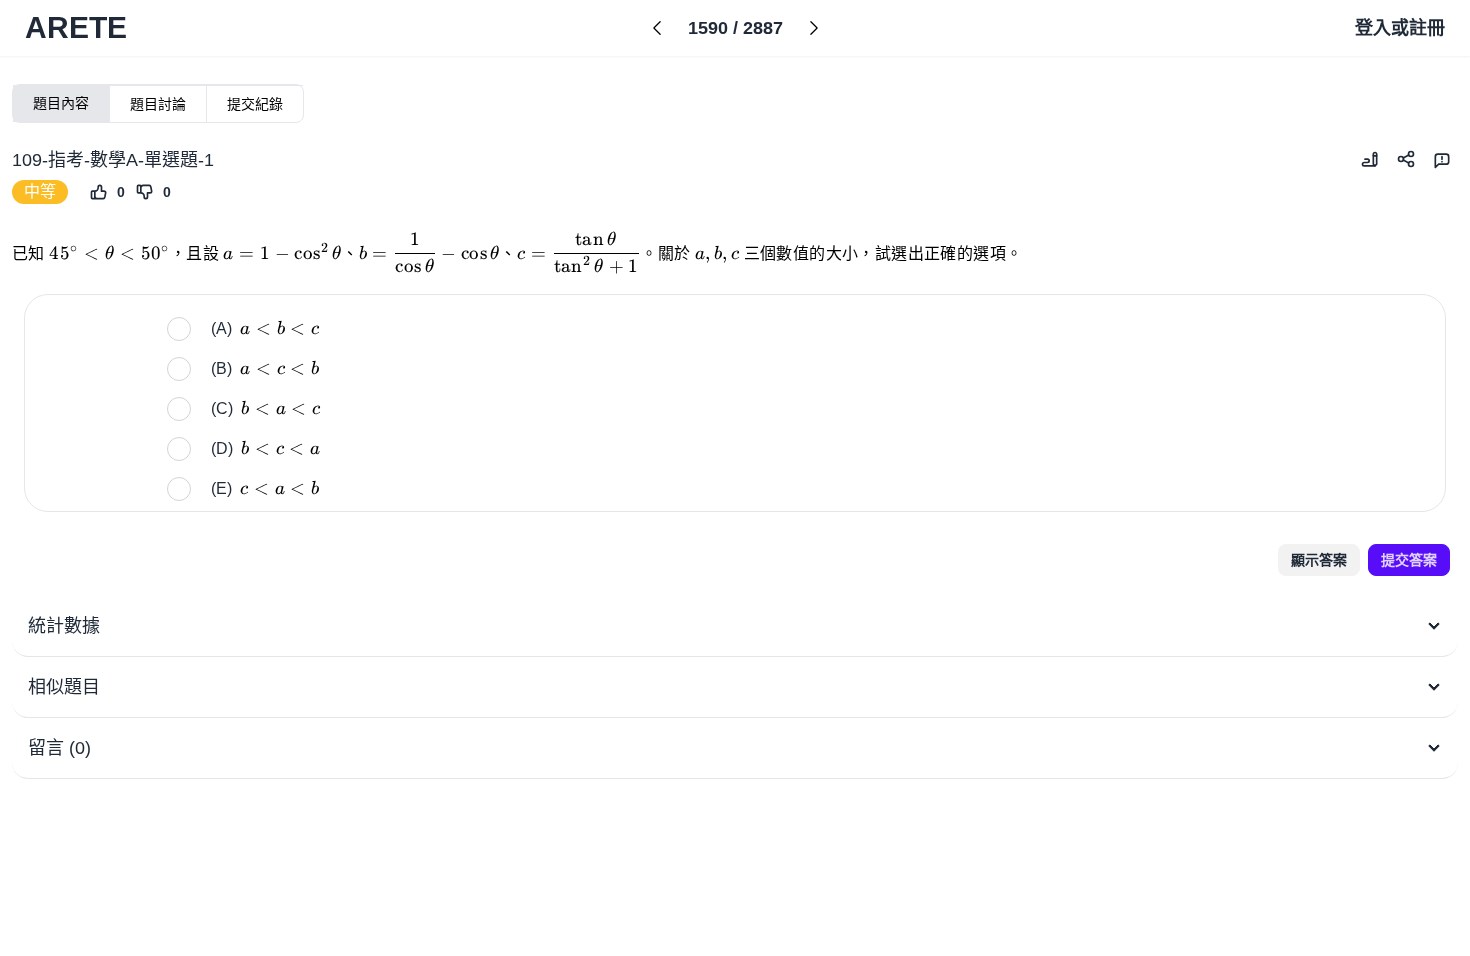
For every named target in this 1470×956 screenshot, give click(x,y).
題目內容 (61, 103)
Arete (76, 27)
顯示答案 (1319, 560)
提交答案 (1409, 560)
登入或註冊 (1400, 28)
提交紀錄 (255, 104)
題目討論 (158, 104)
